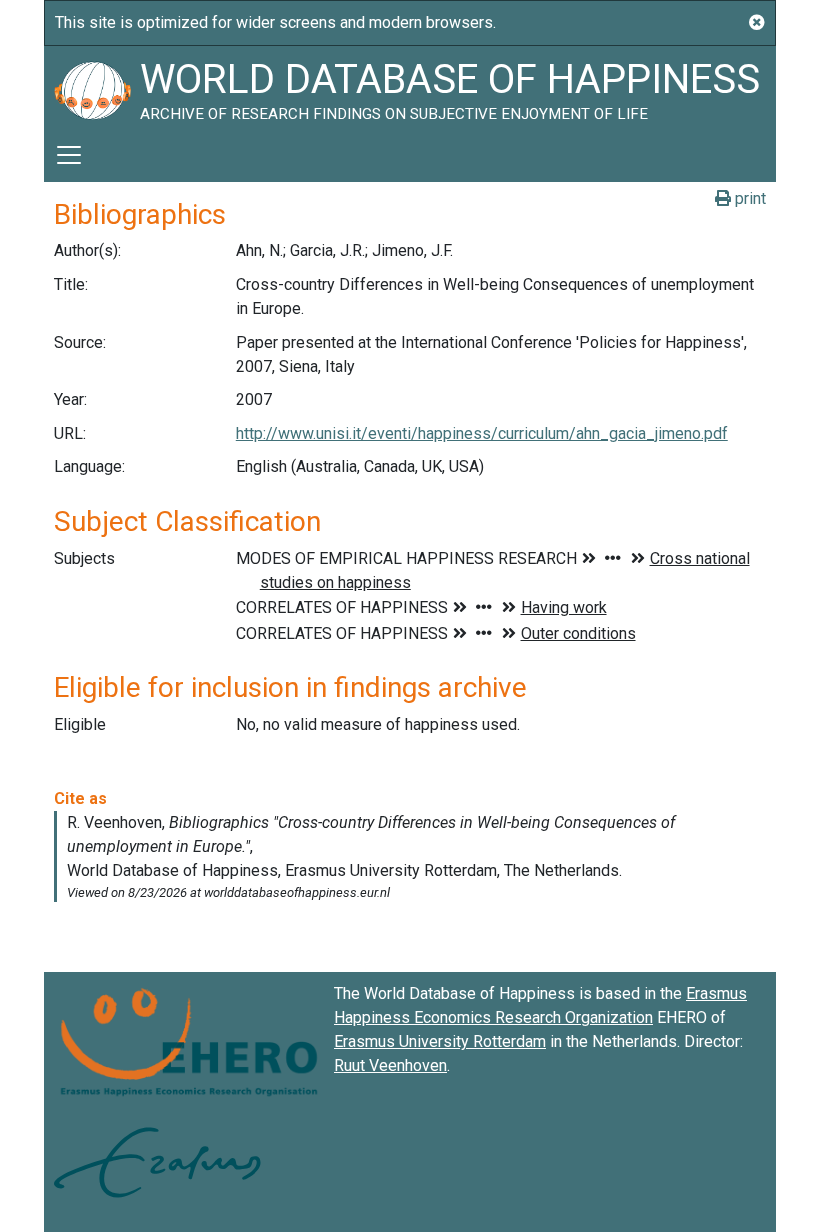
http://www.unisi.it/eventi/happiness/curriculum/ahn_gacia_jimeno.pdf (482, 433)
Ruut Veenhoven (390, 1065)
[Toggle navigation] (69, 155)
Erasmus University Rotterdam (440, 1041)
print (748, 198)
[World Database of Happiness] (92, 87)
